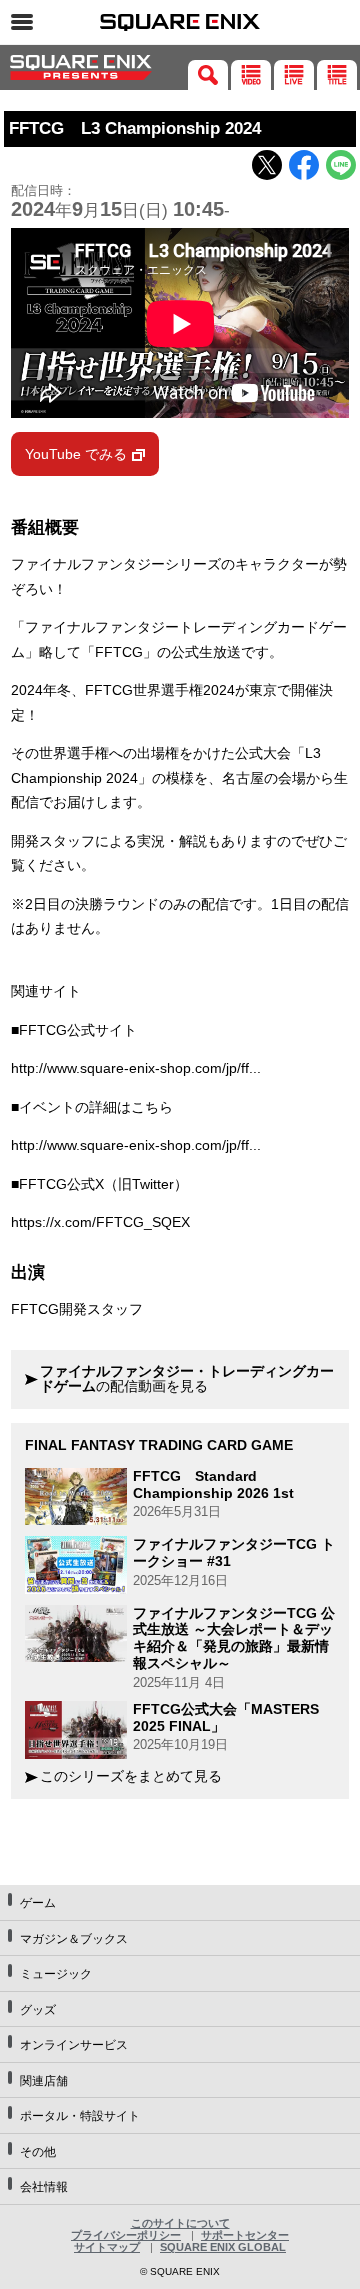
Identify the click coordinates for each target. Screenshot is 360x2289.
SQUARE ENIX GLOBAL (223, 2247)
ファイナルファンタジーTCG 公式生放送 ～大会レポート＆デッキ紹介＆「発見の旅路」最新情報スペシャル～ (234, 1638)
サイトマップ (107, 2247)
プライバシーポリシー (126, 2235)
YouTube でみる (76, 454)
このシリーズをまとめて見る (131, 1776)
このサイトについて (180, 2223)
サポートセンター (245, 2235)
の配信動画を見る (187, 1379)
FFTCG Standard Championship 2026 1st (213, 1484)
